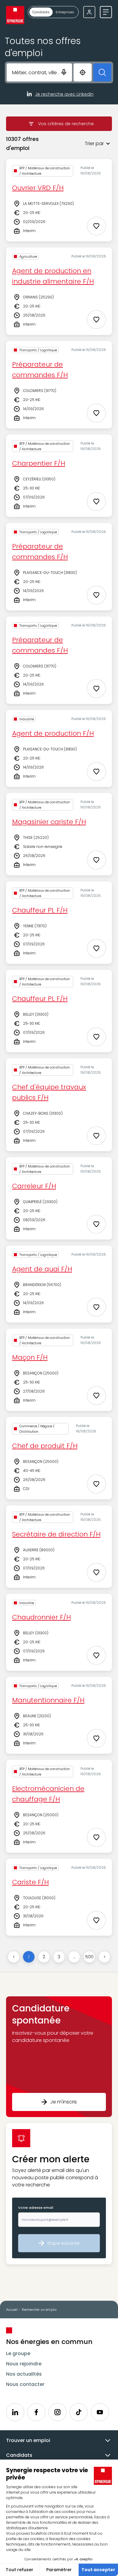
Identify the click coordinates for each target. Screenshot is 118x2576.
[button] (83, 144)
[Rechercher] (102, 72)
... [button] (74, 1957)
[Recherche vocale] (64, 72)
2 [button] (44, 1957)
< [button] (14, 1957)
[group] (53, 12)
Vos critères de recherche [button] (66, 124)
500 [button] (89, 1957)
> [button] (105, 1957)
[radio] (41, 12)
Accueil (12, 2310)
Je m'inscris (64, 2102)
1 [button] (29, 1957)
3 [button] (59, 1957)
